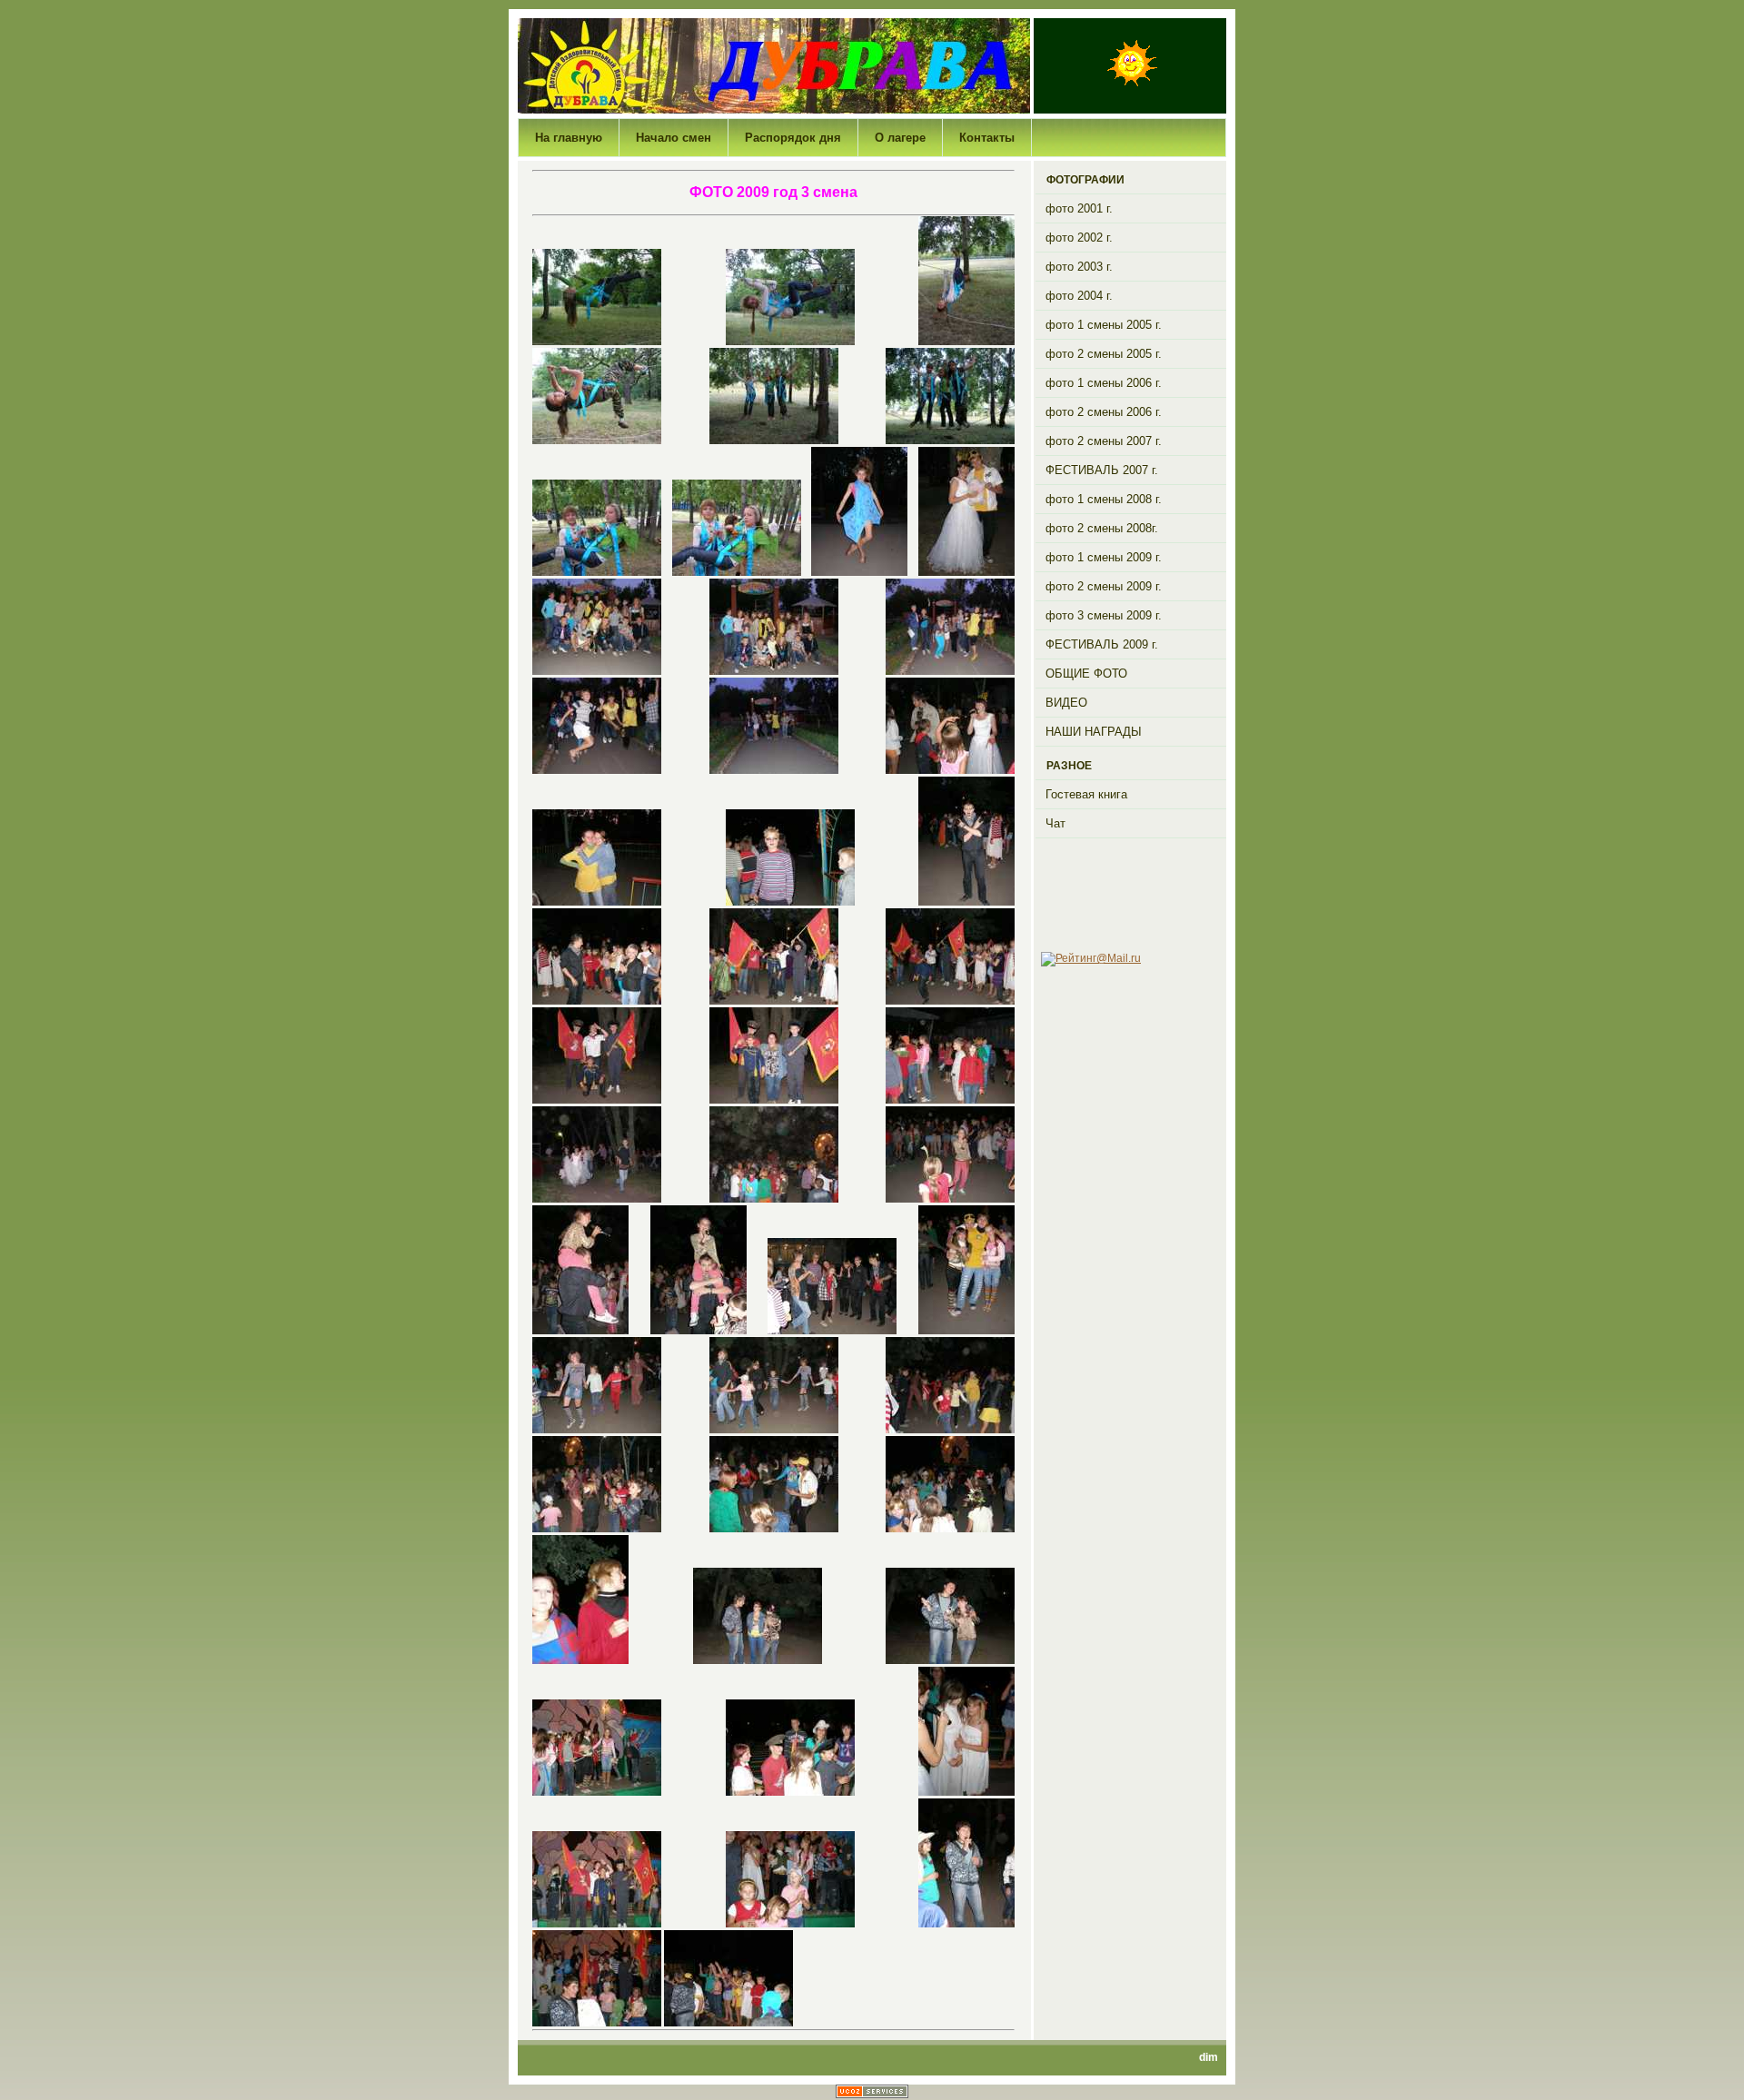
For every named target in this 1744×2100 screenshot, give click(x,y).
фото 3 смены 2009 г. (1104, 615)
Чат (1055, 823)
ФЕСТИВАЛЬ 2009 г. (1102, 644)
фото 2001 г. (1079, 208)
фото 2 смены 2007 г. (1104, 441)
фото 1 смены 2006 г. (1104, 383)
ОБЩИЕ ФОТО (1086, 674)
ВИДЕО (1066, 703)
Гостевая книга (1086, 794)
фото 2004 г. (1079, 296)
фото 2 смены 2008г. (1102, 528)
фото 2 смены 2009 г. (1104, 586)
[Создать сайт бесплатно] (872, 2095)
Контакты (987, 138)
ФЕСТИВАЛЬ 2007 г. (1102, 470)
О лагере (900, 138)
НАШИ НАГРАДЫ (1094, 732)
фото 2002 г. (1079, 238)
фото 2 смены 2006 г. (1104, 412)
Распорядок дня (793, 138)
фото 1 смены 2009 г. (1104, 557)
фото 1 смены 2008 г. (1104, 499)
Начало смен (674, 138)
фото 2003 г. (1079, 267)
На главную (569, 138)
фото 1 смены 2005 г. (1104, 325)
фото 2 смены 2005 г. (1104, 354)
